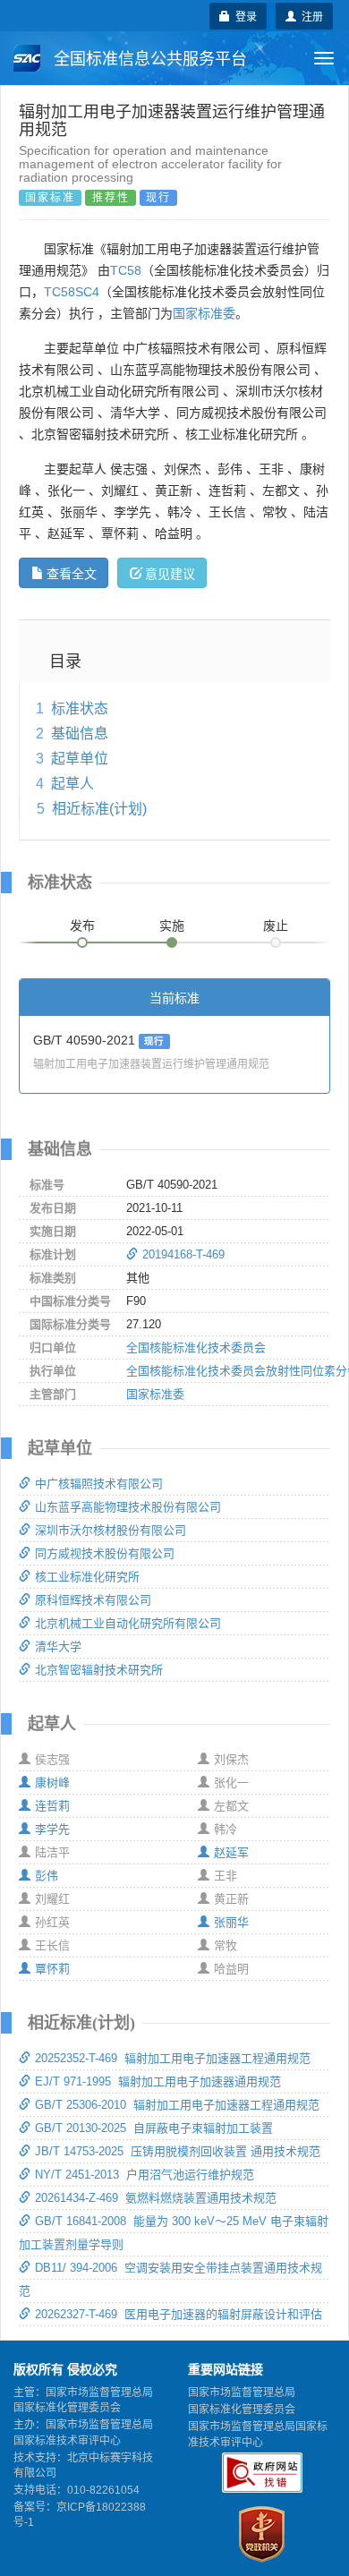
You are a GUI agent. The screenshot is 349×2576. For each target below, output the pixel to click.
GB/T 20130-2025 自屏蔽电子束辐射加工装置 (154, 2128)
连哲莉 (52, 1806)
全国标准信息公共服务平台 (148, 59)
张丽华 (231, 1922)
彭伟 (47, 1876)
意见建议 (170, 573)
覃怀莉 (52, 1969)
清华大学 (58, 1646)
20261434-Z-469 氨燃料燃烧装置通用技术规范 (156, 2198)
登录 (243, 16)
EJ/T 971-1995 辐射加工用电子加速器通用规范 (158, 2081)
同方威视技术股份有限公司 (105, 1553)
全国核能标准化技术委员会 (196, 1348)
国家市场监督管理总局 (242, 2393)
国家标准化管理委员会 (242, 2410)
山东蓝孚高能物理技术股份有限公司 (128, 1507)
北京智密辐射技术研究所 (99, 1670)
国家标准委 (204, 313)
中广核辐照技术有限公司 (99, 1484)
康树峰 (52, 1783)
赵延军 (231, 1852)
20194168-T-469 (183, 1254)
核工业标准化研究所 (87, 1577)
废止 (276, 925)
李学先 (52, 1829)
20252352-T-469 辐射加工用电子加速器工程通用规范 (173, 2058)
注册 (310, 16)
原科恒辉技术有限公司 (93, 1600)
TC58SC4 (72, 292)
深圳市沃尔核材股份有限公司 (111, 1530)
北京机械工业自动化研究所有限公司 (128, 1623)
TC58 (126, 270)
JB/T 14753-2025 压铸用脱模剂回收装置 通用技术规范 (178, 2151)
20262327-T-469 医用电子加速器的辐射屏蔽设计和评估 (179, 2314)
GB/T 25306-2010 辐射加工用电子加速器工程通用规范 (177, 2105)
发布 (82, 925)
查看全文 (72, 573)
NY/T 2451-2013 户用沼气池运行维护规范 (145, 2175)
